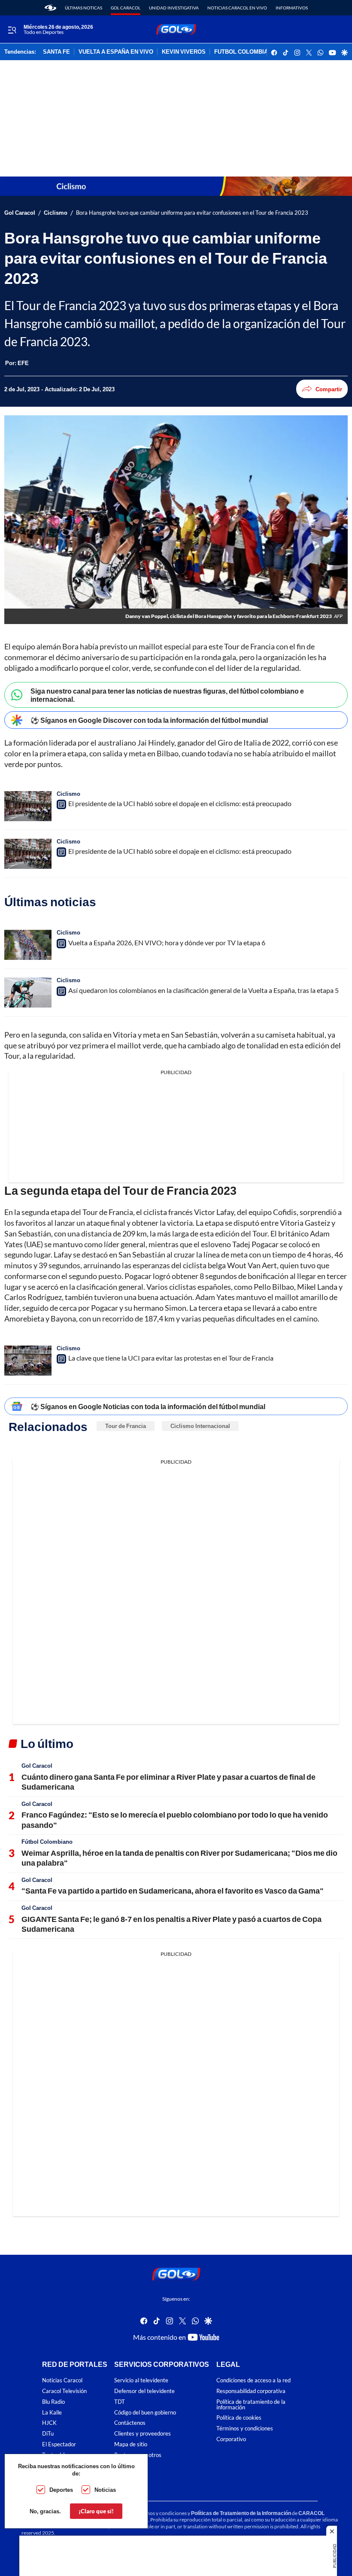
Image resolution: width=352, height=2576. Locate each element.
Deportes (61, 2490)
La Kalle (52, 2413)
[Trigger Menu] (12, 30)
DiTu (48, 2434)
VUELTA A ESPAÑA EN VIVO (116, 52)
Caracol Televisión (64, 2391)
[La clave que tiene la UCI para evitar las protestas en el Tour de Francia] (28, 1361)
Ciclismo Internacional (200, 1426)
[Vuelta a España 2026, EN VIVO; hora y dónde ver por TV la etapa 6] (28, 945)
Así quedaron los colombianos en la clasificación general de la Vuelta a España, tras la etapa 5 (203, 990)
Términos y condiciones (245, 2429)
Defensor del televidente (144, 2391)
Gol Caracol (126, 8)
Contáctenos (130, 2423)
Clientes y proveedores (143, 2434)
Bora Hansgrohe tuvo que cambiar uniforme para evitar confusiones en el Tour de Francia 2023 (192, 213)
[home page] (50, 8)
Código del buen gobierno (145, 2413)
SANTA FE (56, 52)
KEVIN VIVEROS (184, 52)
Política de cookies (239, 2418)
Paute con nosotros (138, 2455)
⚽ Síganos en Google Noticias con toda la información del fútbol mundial (148, 1406)
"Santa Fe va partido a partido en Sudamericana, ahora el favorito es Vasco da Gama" (173, 1891)
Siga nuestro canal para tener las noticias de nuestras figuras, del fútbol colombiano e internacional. (167, 695)
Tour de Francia (126, 1426)
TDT (120, 2402)
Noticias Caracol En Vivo (237, 8)
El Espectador (59, 2444)
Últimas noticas (83, 8)
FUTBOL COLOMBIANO (245, 52)
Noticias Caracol (62, 2381)
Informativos (292, 8)
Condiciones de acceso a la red (253, 2381)
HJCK (49, 2423)
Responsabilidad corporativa (251, 2391)
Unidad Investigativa (174, 8)
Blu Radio (53, 2402)
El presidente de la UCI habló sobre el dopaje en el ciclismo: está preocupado (180, 803)
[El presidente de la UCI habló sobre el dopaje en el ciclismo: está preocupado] (28, 806)
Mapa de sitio (131, 2444)
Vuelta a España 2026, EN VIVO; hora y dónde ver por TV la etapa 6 (167, 942)
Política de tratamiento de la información (251, 2405)
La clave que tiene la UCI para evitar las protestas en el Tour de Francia (171, 1358)
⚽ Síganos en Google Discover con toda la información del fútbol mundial (149, 720)
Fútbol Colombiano (47, 1842)
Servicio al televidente (141, 2381)
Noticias (105, 2490)
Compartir (329, 389)
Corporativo (231, 2439)
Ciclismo (56, 213)
